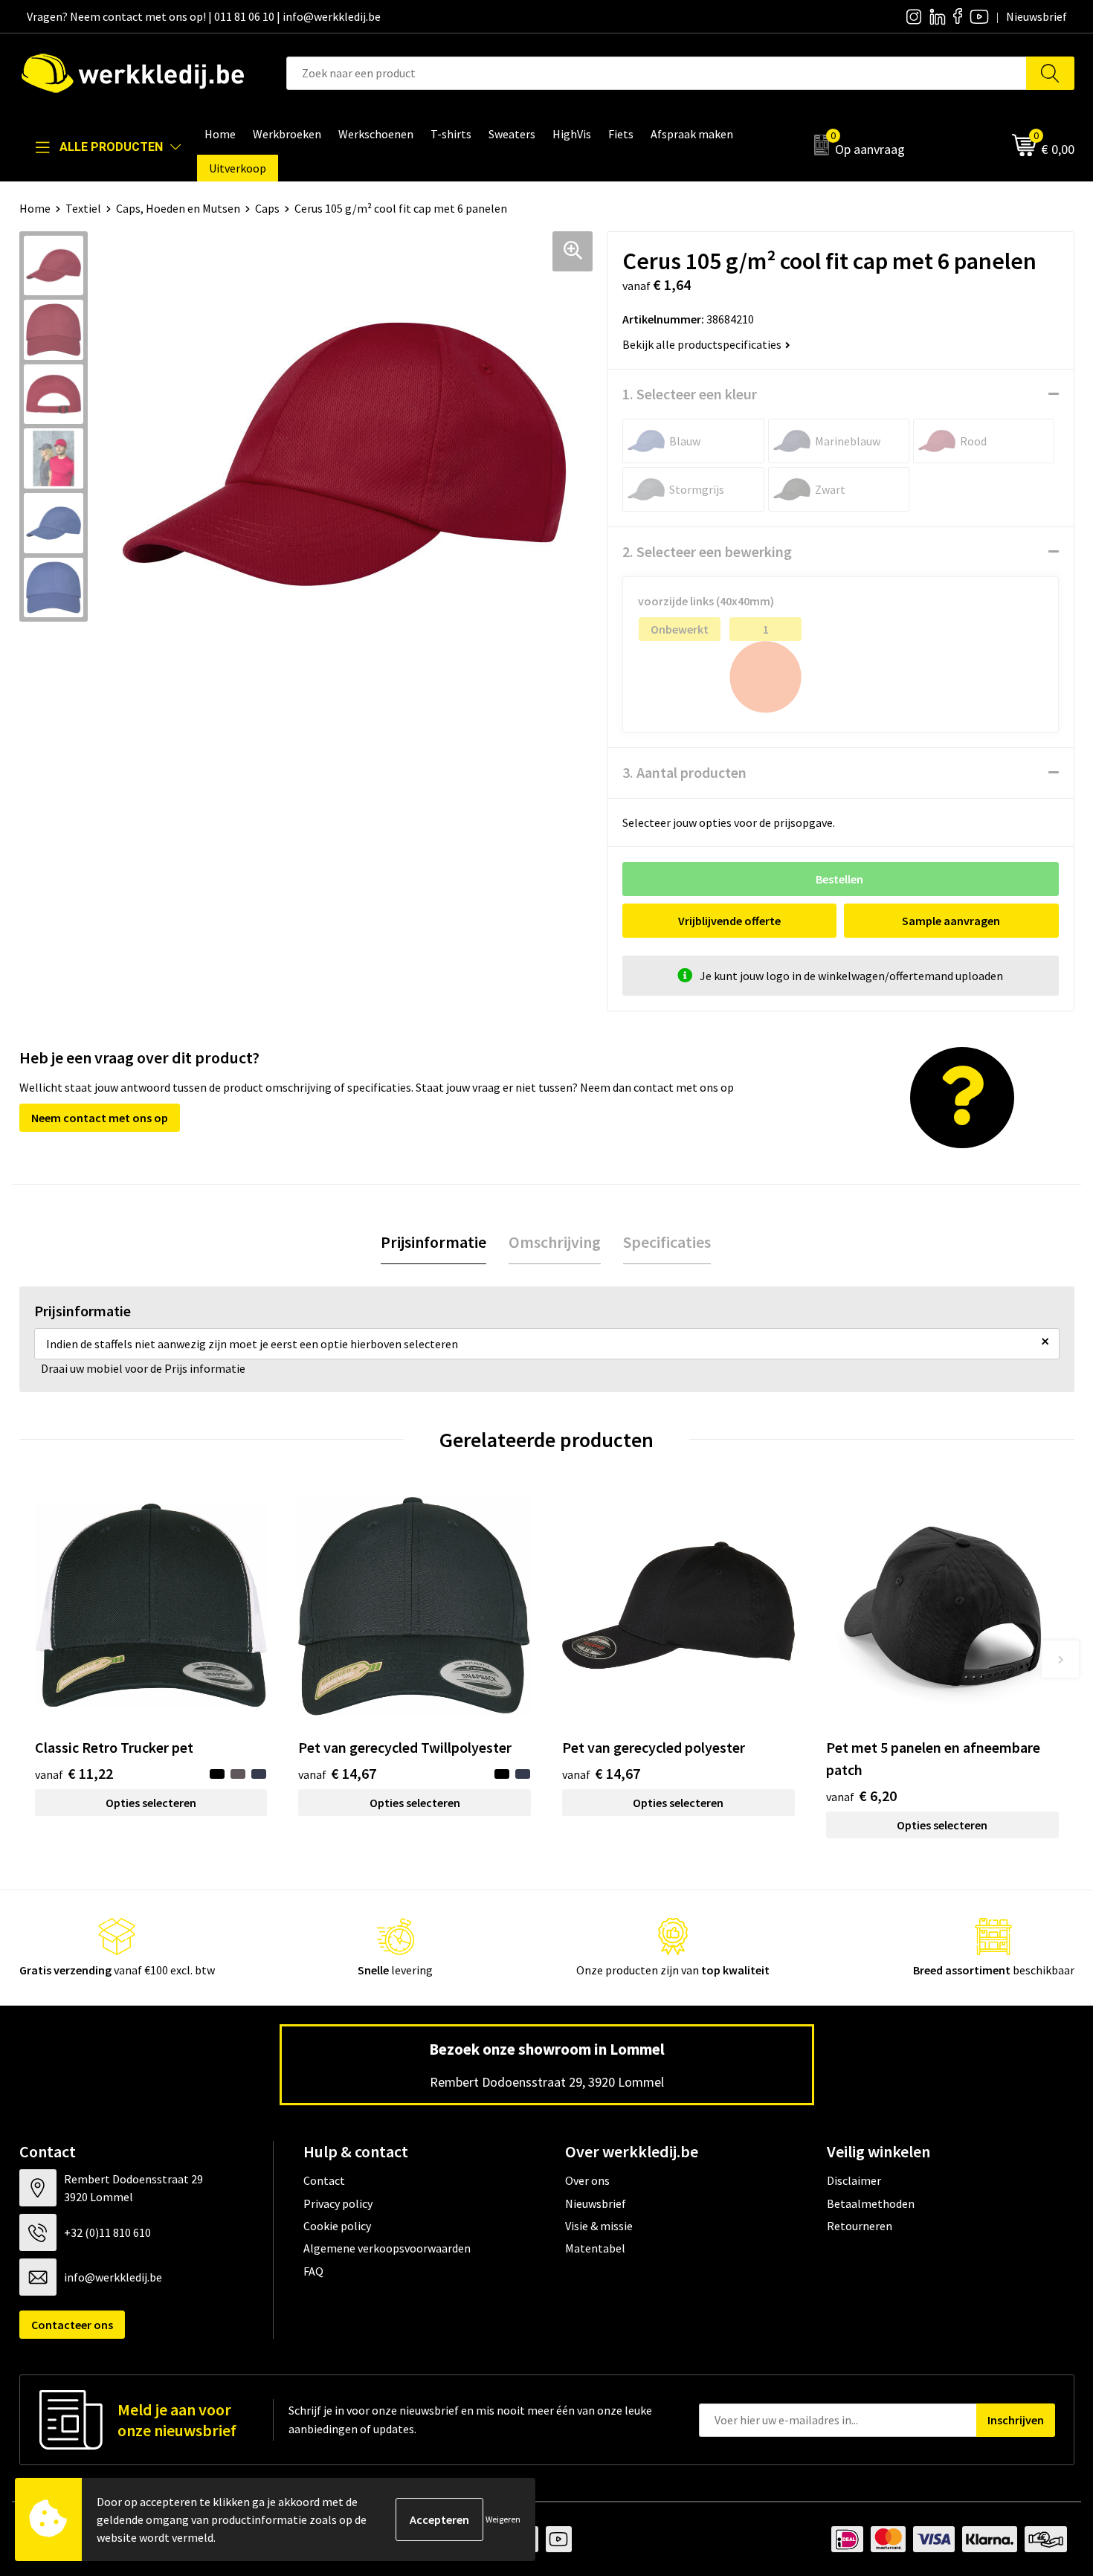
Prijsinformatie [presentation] (433, 1242)
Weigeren (503, 2519)
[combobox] (657, 73)
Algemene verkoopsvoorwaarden (387, 2248)
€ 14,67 (337, 1773)
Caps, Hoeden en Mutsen (178, 208)
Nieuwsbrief (596, 2203)
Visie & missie (599, 2226)
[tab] (433, 1242)
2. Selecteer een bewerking (707, 551)
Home (35, 208)
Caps (267, 208)
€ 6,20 (861, 1796)
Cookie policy (337, 2226)
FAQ (313, 2271)
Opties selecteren (151, 1803)
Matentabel (595, 2248)
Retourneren (860, 2226)
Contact (324, 2180)
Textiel (83, 208)
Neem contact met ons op (100, 1118)
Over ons (587, 2180)
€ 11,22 (74, 1773)
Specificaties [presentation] (667, 1242)
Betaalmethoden (871, 2203)
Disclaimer (854, 2180)
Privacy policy (338, 2203)
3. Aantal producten (684, 772)
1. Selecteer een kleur (690, 394)
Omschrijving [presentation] (555, 1242)
